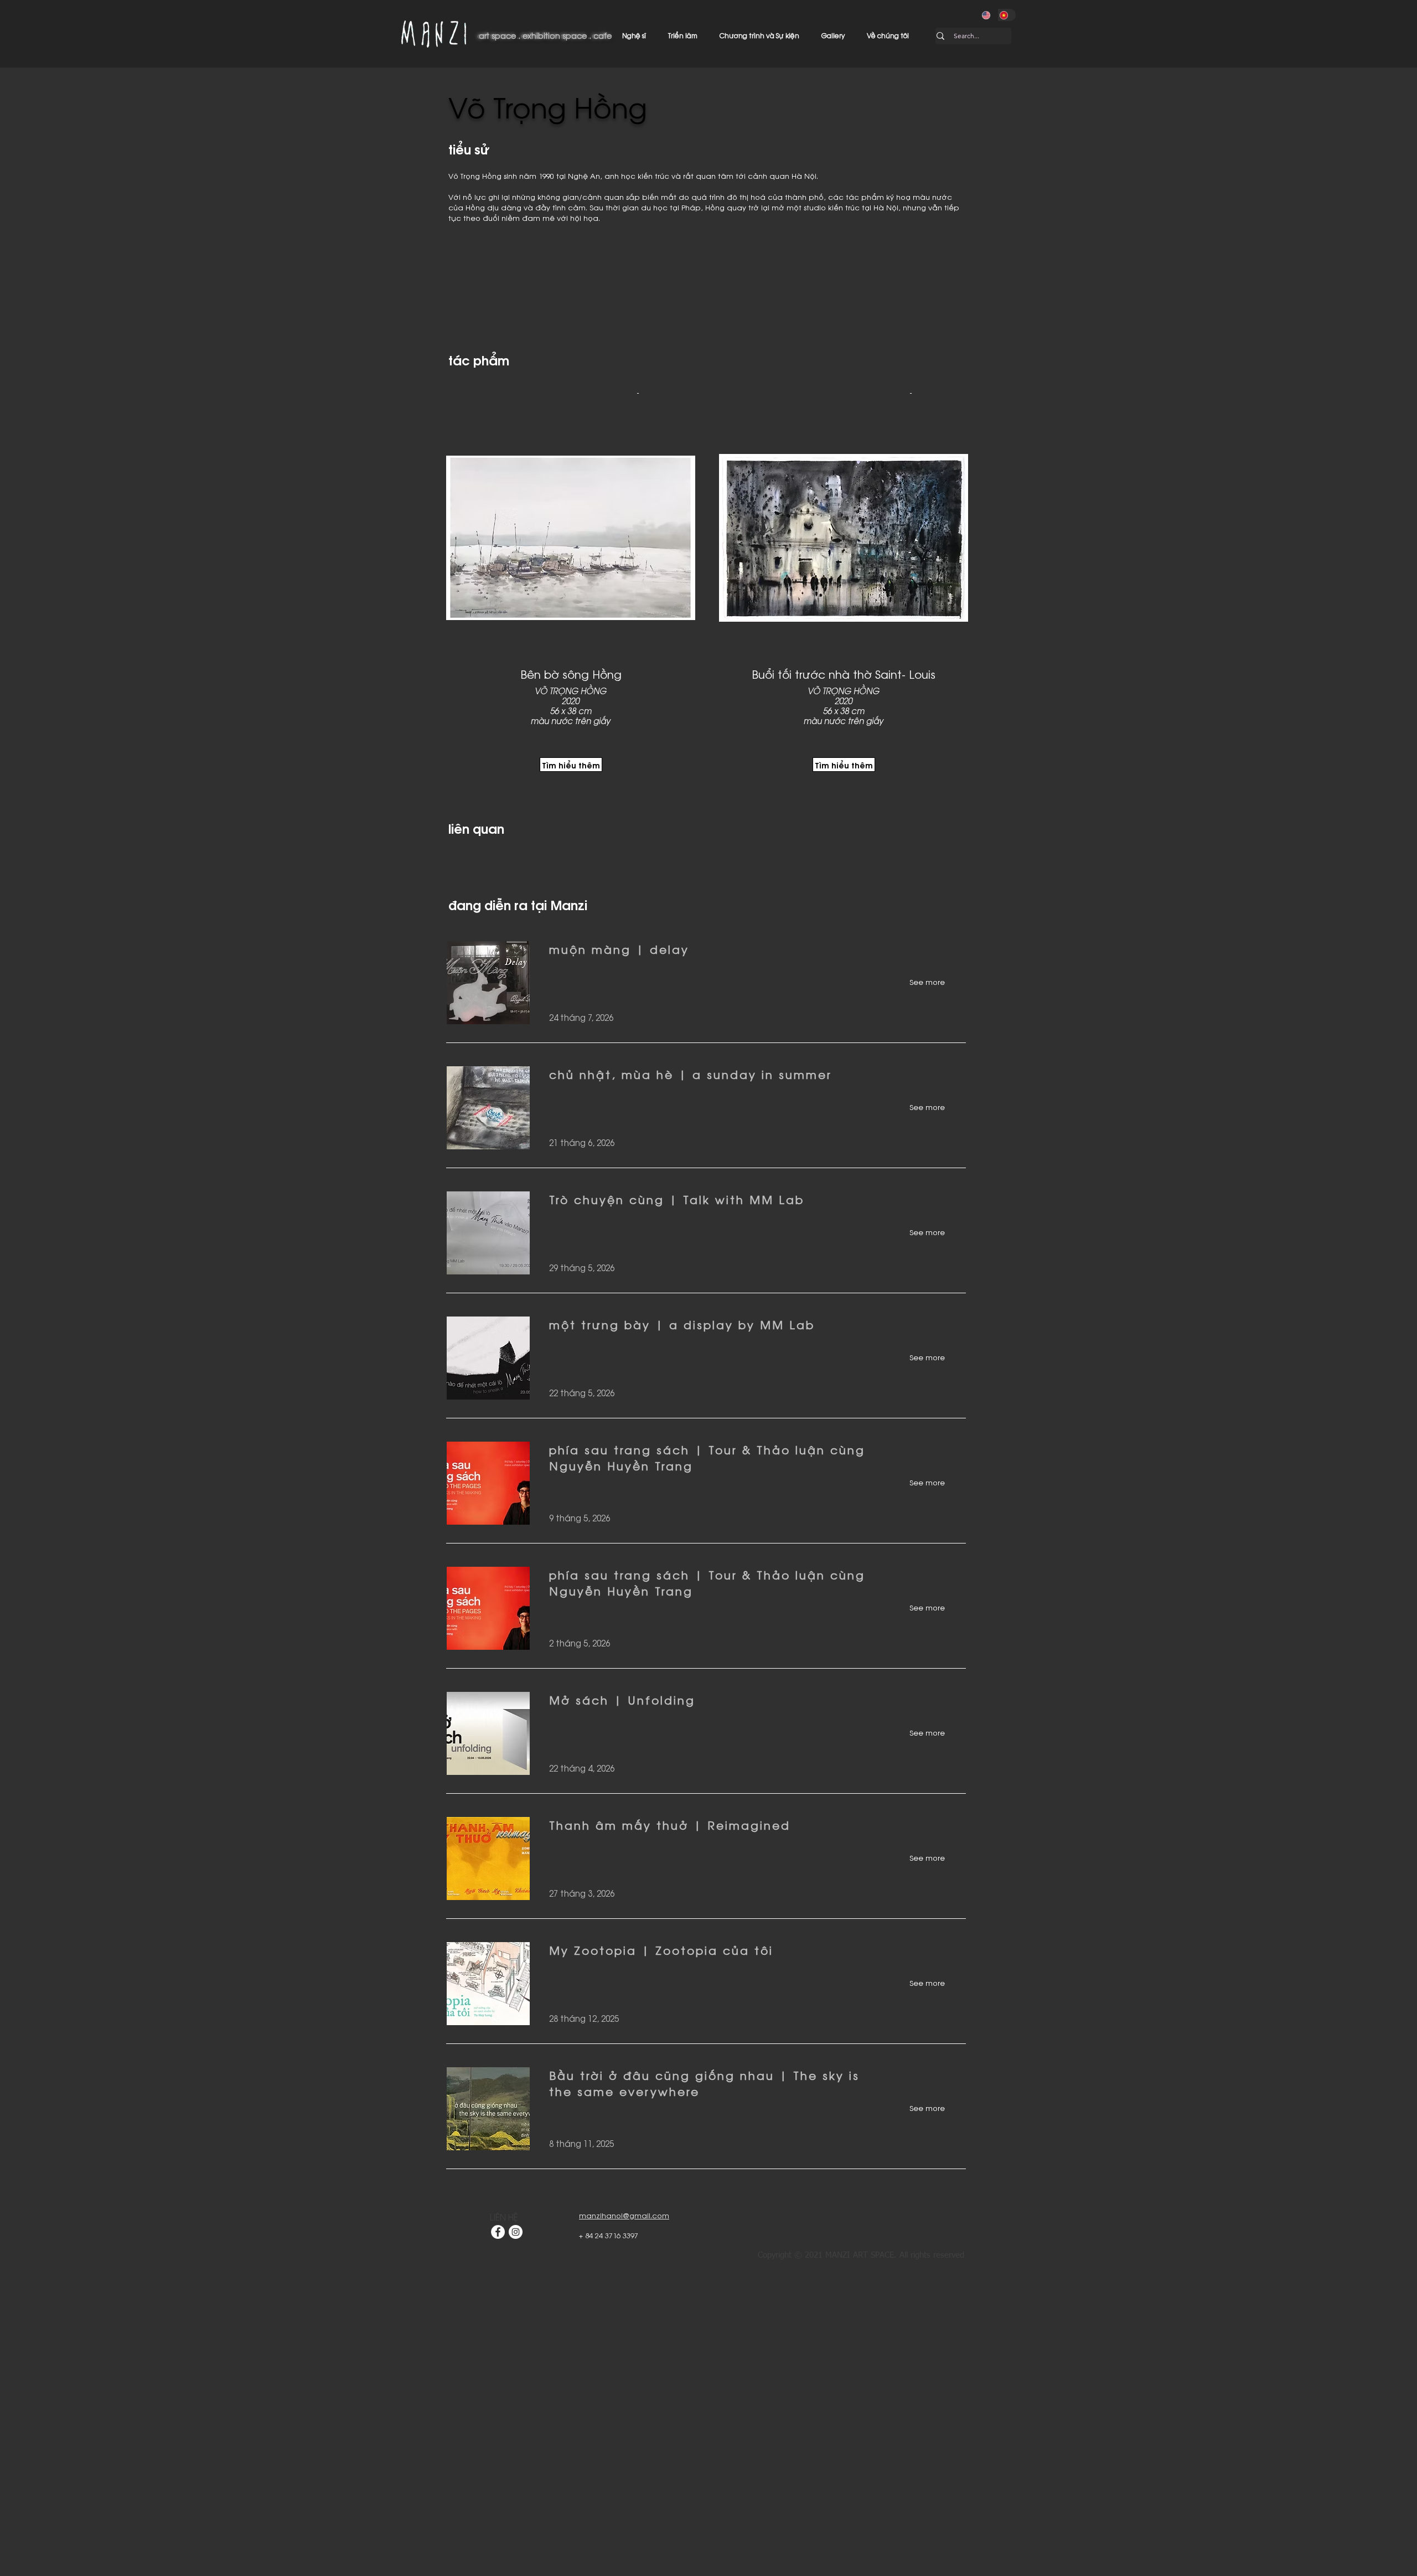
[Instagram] (516, 2232)
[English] (989, 15)
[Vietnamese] (1007, 15)
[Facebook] (498, 2232)
